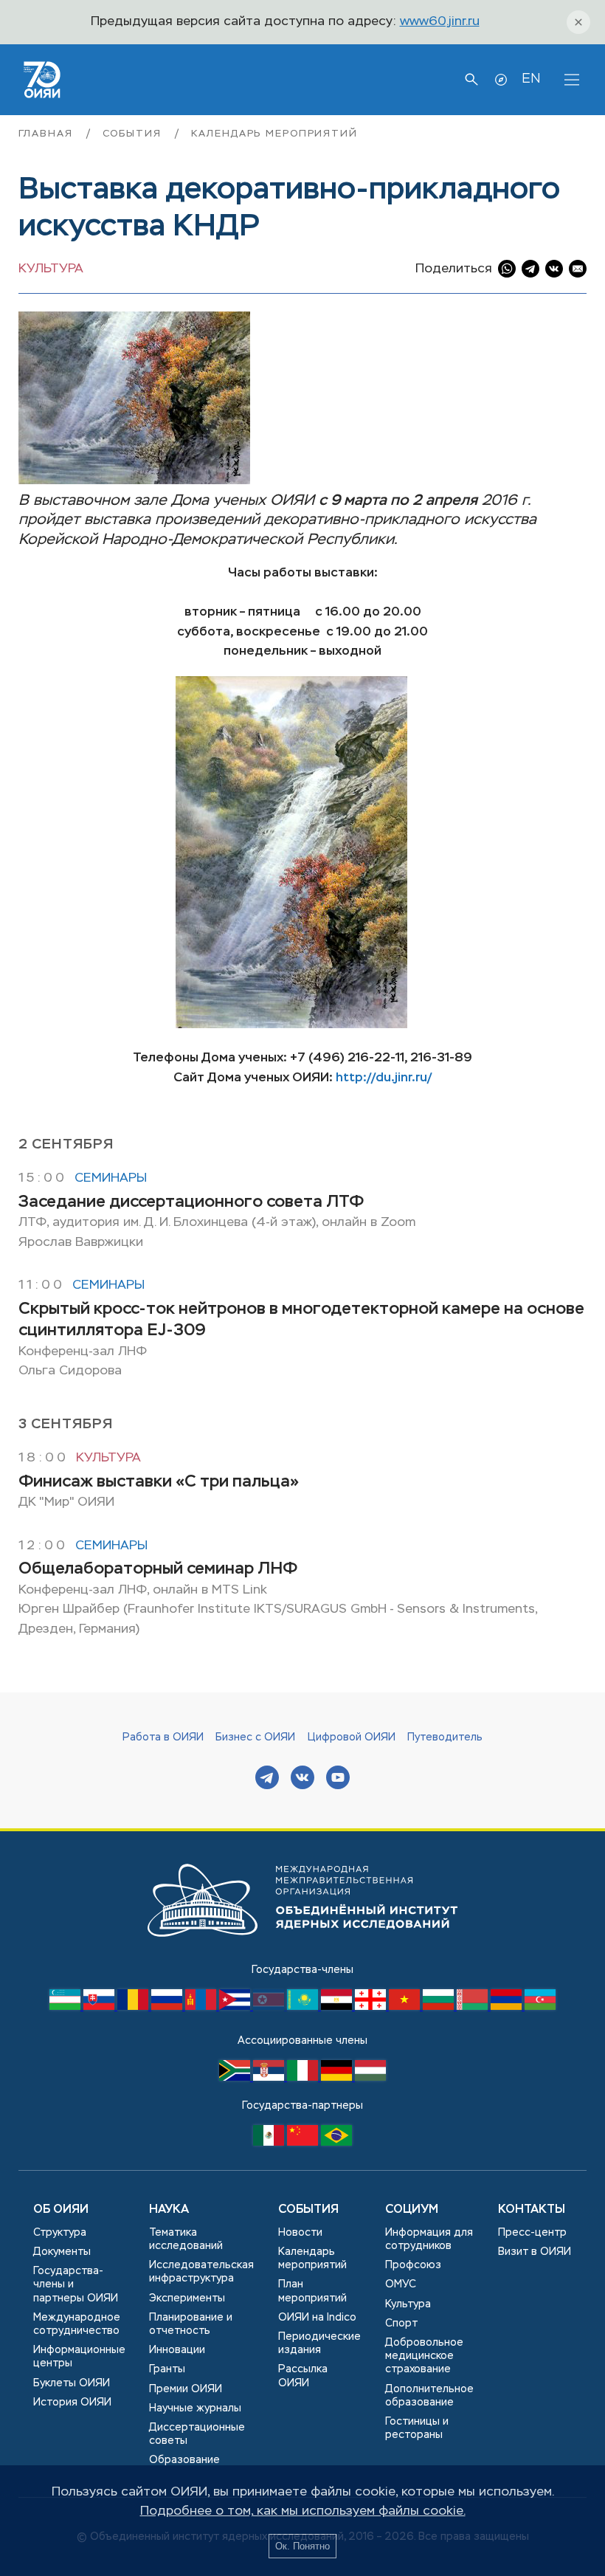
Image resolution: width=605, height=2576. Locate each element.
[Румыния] (134, 2007)
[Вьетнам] (406, 2007)
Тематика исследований (186, 2239)
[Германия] (338, 2078)
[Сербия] (270, 2078)
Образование (184, 2460)
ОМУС (401, 2284)
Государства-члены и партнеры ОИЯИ (76, 2284)
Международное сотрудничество (77, 2324)
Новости (300, 2233)
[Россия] (168, 2007)
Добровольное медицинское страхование (424, 2356)
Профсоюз (413, 2265)
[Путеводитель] (501, 80)
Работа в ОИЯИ (163, 1738)
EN (531, 79)
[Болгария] (440, 2007)
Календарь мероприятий (274, 134)
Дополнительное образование (429, 2396)
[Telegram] (267, 1779)
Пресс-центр (532, 2233)
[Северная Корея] (270, 2007)
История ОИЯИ (72, 2403)
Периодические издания (319, 2343)
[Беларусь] (474, 2007)
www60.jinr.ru (440, 22)
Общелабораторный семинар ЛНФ (158, 1569)
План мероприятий (312, 2291)
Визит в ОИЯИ (535, 2252)
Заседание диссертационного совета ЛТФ (191, 1202)
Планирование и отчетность (191, 2324)
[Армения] (508, 2007)
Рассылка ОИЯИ (303, 2376)
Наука (169, 2210)
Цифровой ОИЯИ (352, 1738)
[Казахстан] (304, 2007)
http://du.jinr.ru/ (384, 1078)
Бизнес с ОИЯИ (255, 1738)
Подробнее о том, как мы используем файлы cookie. (303, 2511)
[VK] (302, 1779)
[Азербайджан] (540, 2007)
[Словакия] (100, 2007)
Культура (51, 269)
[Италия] (304, 2078)
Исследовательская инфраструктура (201, 2272)
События (134, 134)
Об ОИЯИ (61, 2210)
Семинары (111, 1178)
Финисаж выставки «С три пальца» (159, 1482)
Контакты (532, 2210)
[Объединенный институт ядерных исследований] (302, 1951)
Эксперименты (187, 2298)
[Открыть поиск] (471, 80)
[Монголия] (202, 2007)
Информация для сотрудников (429, 2239)
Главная (48, 134)
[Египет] (338, 2007)
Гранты (167, 2369)
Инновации (177, 2350)
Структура (60, 2233)
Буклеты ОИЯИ (72, 2383)
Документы (62, 2252)
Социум (412, 2210)
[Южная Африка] (236, 2078)
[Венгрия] (370, 2078)
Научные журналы (195, 2408)
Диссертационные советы (197, 2434)
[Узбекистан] (66, 2007)
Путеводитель (445, 1738)
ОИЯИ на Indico (317, 2318)
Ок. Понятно (302, 2546)
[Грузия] (372, 2007)
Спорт (401, 2324)
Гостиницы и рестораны (417, 2428)
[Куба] (236, 2007)
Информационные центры (79, 2357)
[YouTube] (338, 1779)
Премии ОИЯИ (186, 2389)
